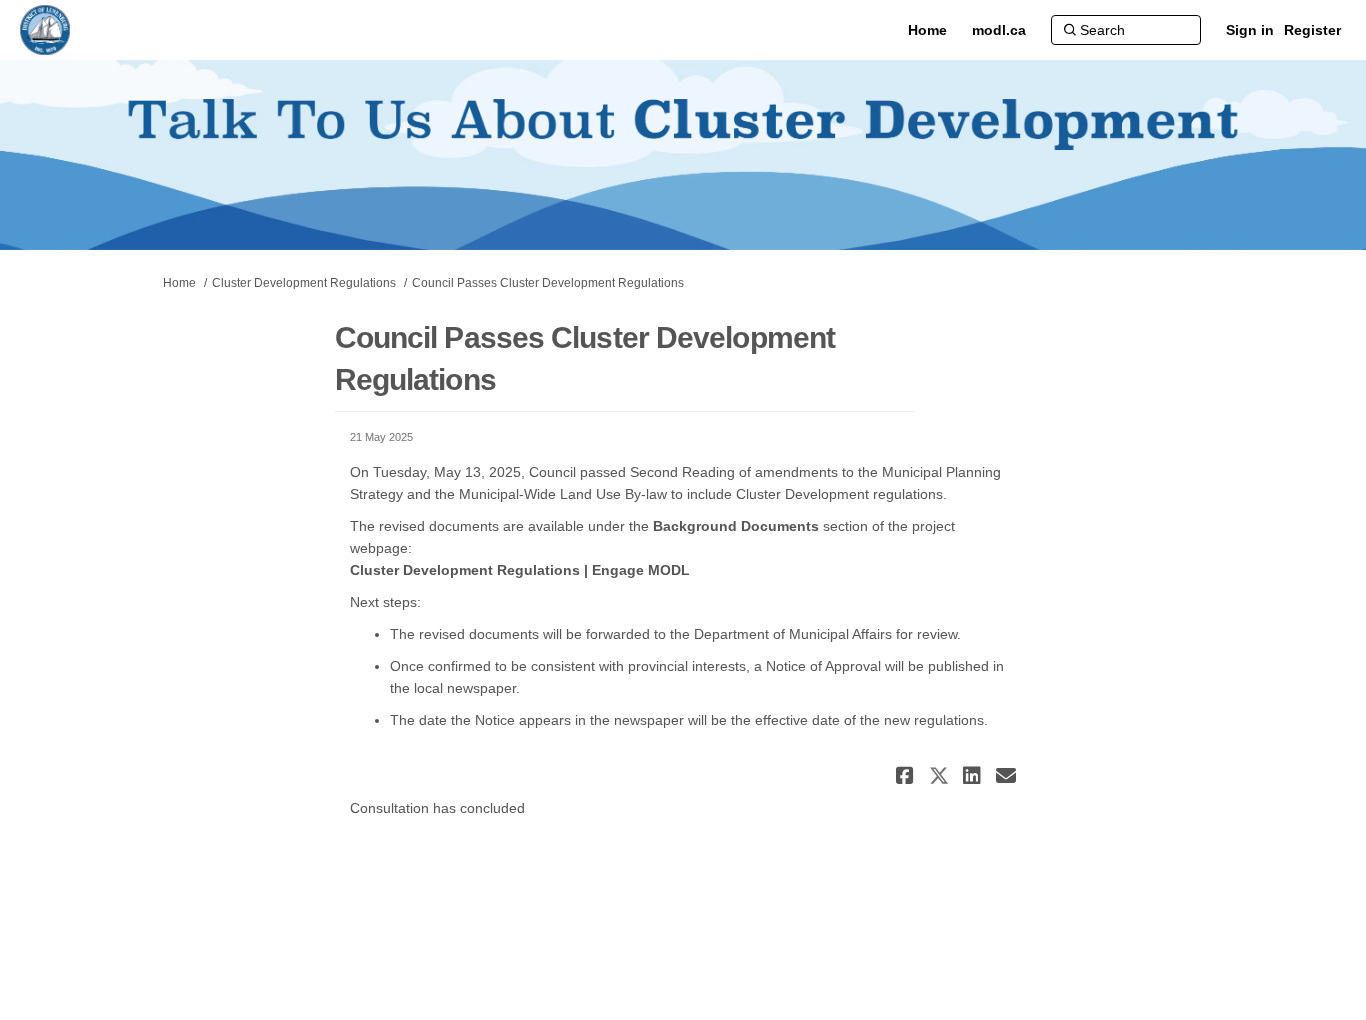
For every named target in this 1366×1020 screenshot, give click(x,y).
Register (1312, 30)
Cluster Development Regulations (304, 283)
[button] (907, 775)
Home (179, 283)
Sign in (1250, 30)
